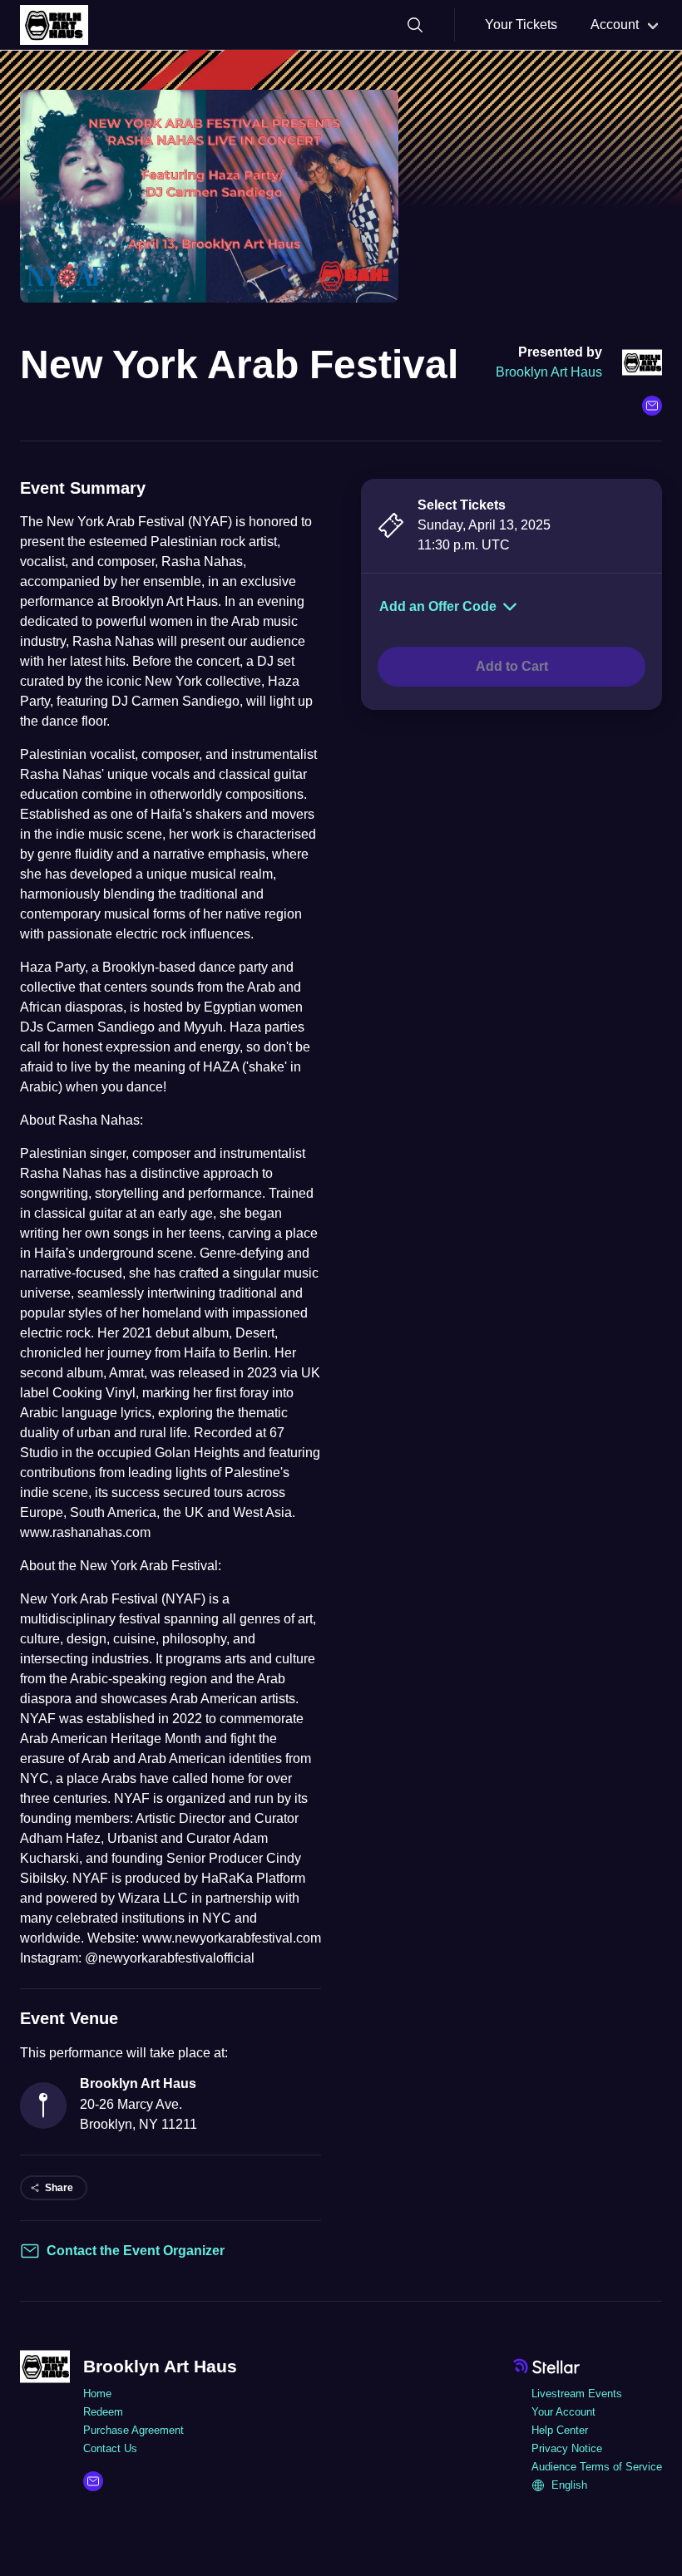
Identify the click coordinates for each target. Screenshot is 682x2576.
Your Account (563, 2412)
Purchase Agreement (133, 2430)
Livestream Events (577, 2394)
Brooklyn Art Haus (549, 372)
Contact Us (110, 2448)
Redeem (103, 2412)
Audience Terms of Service (597, 2467)
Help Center (560, 2430)
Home (97, 2394)
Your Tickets (521, 25)
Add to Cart (512, 666)
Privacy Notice (567, 2448)
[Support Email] (652, 406)
